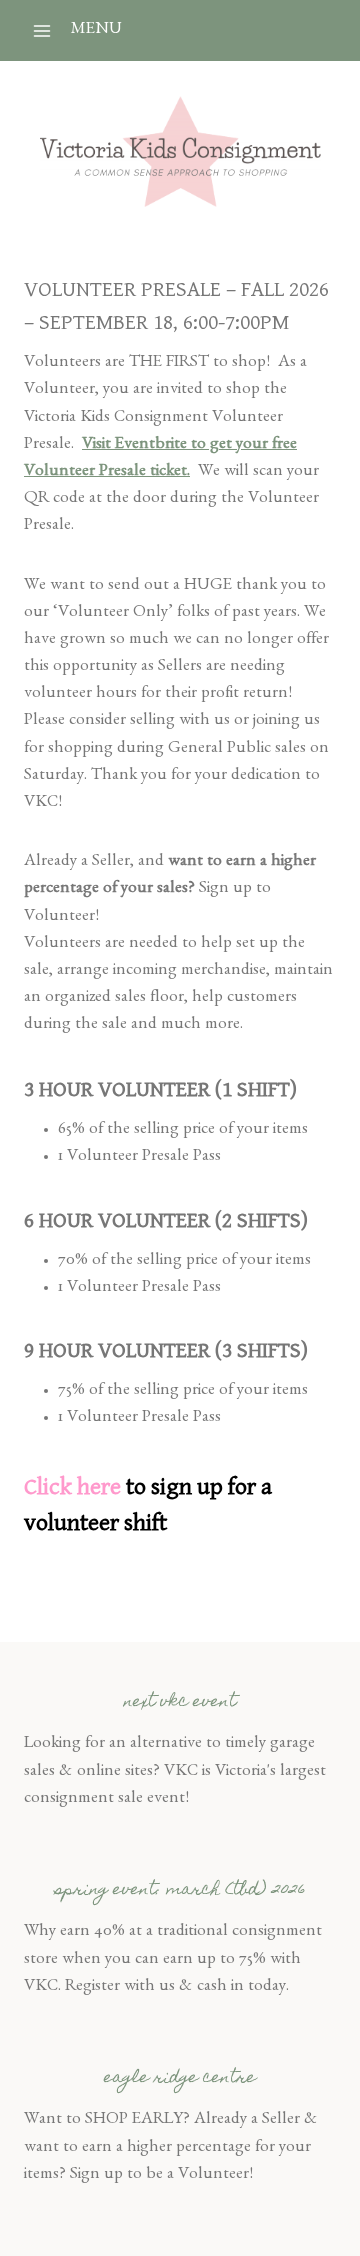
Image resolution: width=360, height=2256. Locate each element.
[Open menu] (42, 30)
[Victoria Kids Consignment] (180, 151)
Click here (72, 1487)
